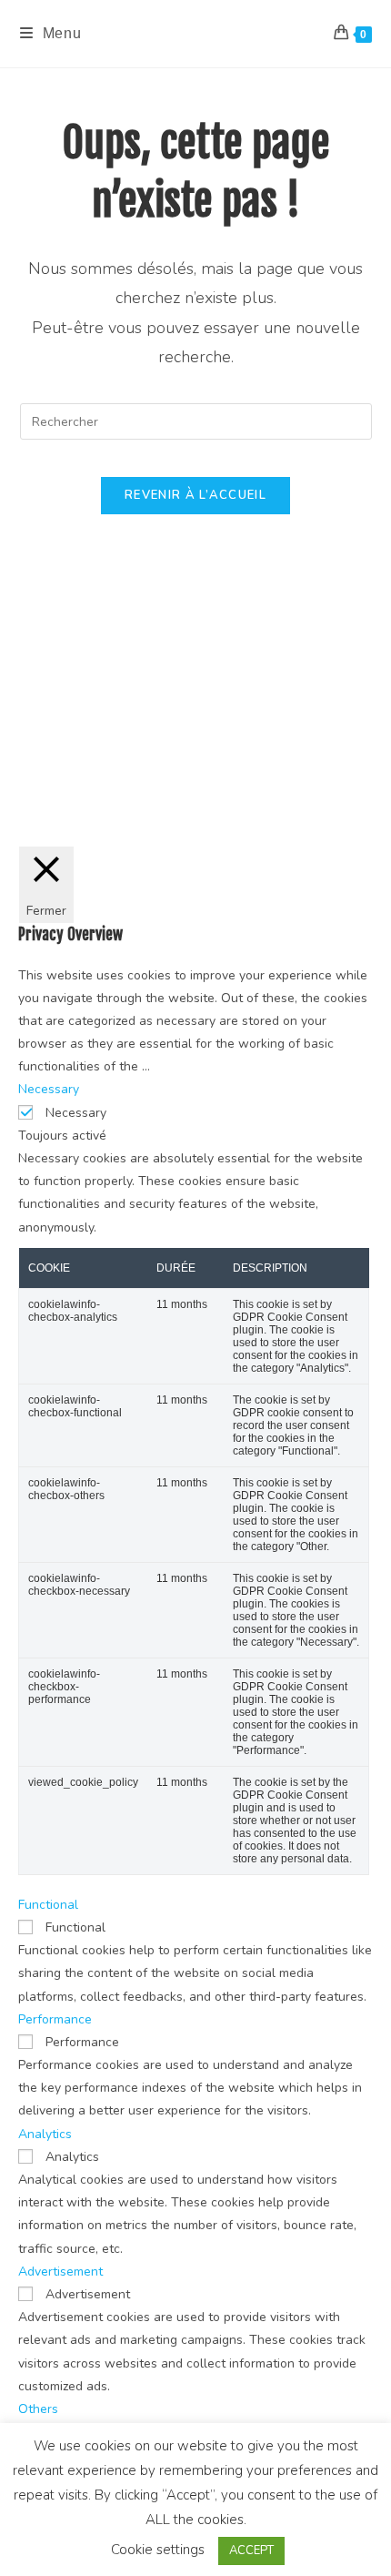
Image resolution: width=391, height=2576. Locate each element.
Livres (176, 780)
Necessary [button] (49, 1089)
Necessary (76, 1113)
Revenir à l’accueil (195, 495)
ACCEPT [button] (251, 2551)
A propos (334, 780)
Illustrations (116, 780)
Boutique (229, 780)
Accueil (51, 780)
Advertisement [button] (60, 2272)
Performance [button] (55, 2019)
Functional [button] (48, 1905)
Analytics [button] (45, 2134)
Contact (286, 780)
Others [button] (38, 2409)
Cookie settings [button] (158, 2550)
